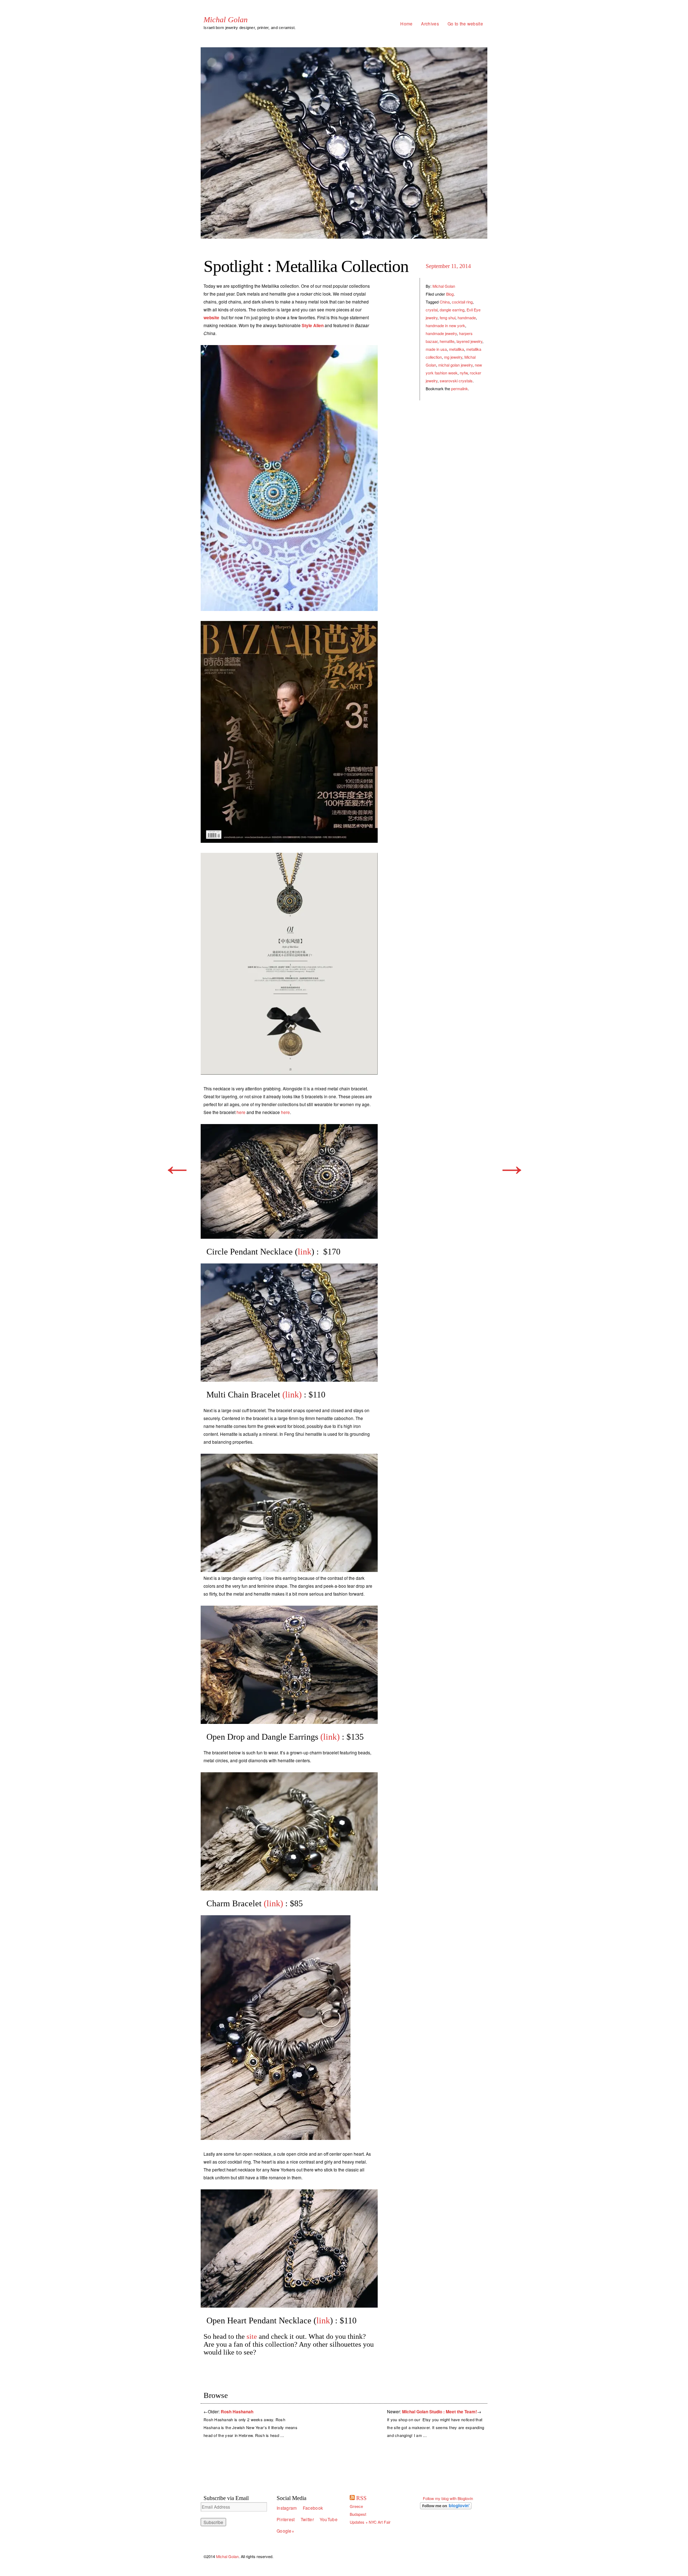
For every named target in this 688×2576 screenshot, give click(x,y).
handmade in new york (445, 325)
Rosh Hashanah (237, 2412)
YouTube (329, 2519)
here (241, 1112)
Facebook (313, 2508)
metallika (457, 349)
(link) (292, 1395)
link (305, 1252)
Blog (450, 294)
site (253, 2336)
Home (406, 23)
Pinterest (286, 2519)
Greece (356, 2506)
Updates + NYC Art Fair (370, 2522)
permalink (460, 388)
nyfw (464, 373)
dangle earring (452, 310)
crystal (432, 310)
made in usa (436, 349)
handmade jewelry (441, 333)
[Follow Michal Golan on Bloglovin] (454, 2506)
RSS (361, 2498)
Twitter (307, 2519)
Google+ (285, 2531)
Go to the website (465, 23)
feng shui (448, 317)
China (445, 302)
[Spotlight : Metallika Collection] (344, 143)
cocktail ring (462, 302)
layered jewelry (469, 341)
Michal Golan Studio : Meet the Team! (439, 2412)
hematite (447, 341)
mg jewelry (453, 357)
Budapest (358, 2514)
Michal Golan (226, 20)
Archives (430, 23)
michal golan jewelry (455, 365)
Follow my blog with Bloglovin (448, 2498)
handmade (467, 317)
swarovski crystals (456, 381)
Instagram (287, 2508)
